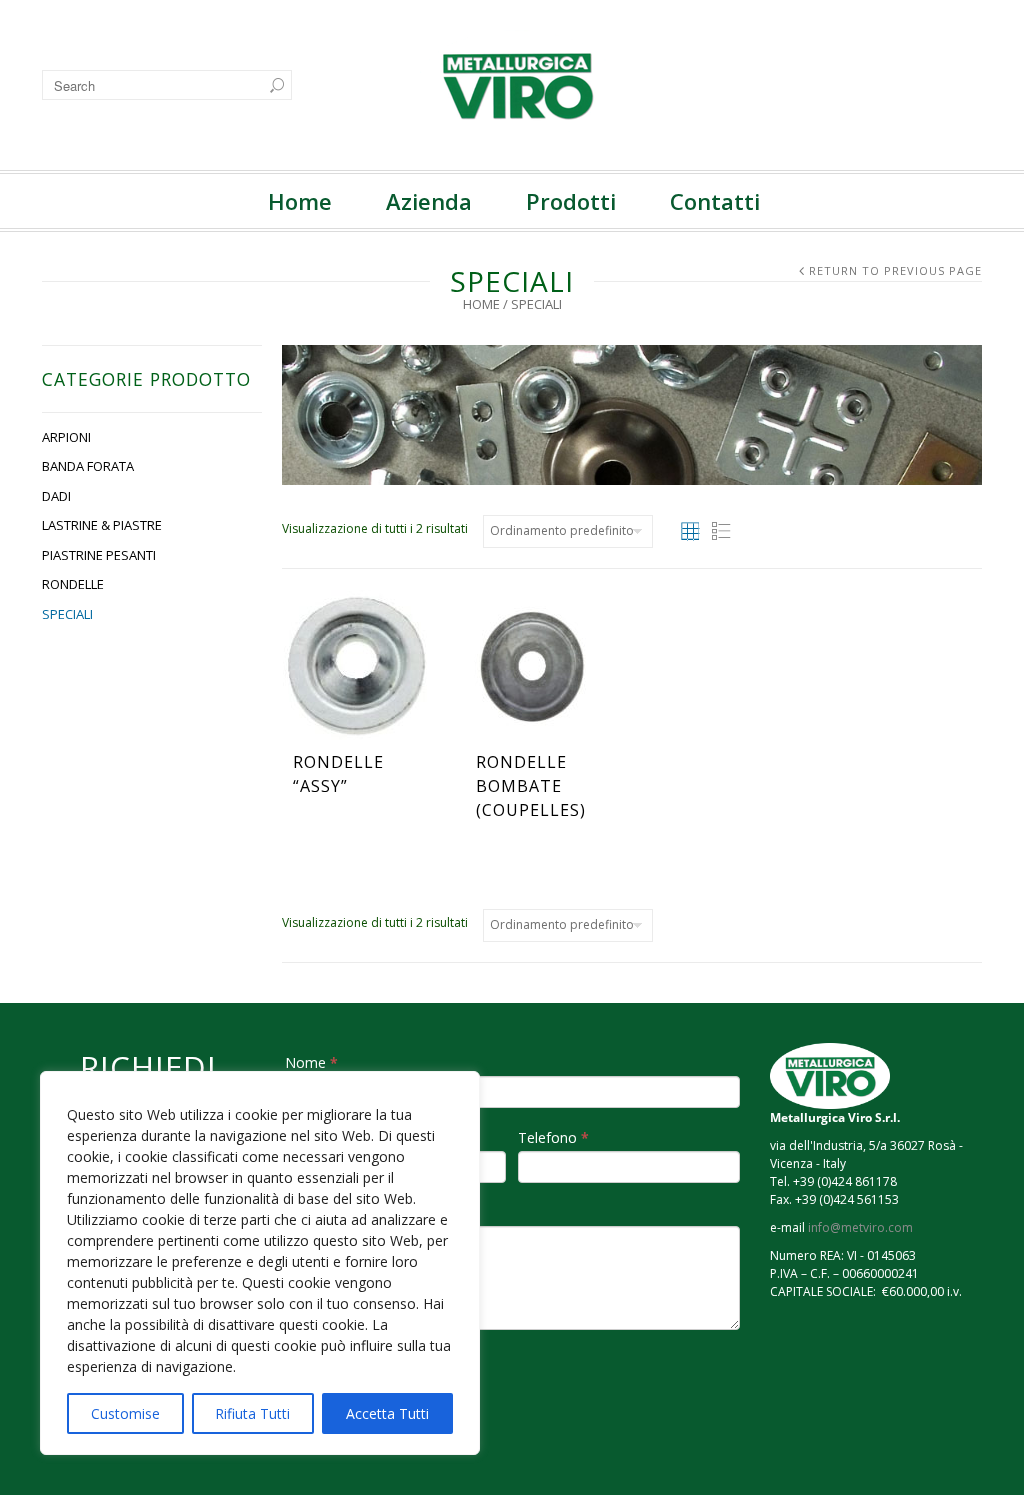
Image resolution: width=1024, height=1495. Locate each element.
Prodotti (571, 201)
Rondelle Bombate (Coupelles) (531, 786)
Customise (125, 1413)
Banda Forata (88, 466)
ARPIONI (66, 437)
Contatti (715, 201)
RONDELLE (73, 584)
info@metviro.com (860, 1227)
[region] (260, 1263)
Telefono (553, 1137)
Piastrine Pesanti (99, 555)
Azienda (429, 201)
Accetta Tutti (387, 1413)
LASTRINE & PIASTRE (102, 525)
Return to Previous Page (895, 270)
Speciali (67, 614)
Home (300, 201)
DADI (56, 496)
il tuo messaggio (344, 1212)
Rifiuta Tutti (252, 1413)
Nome (311, 1062)
